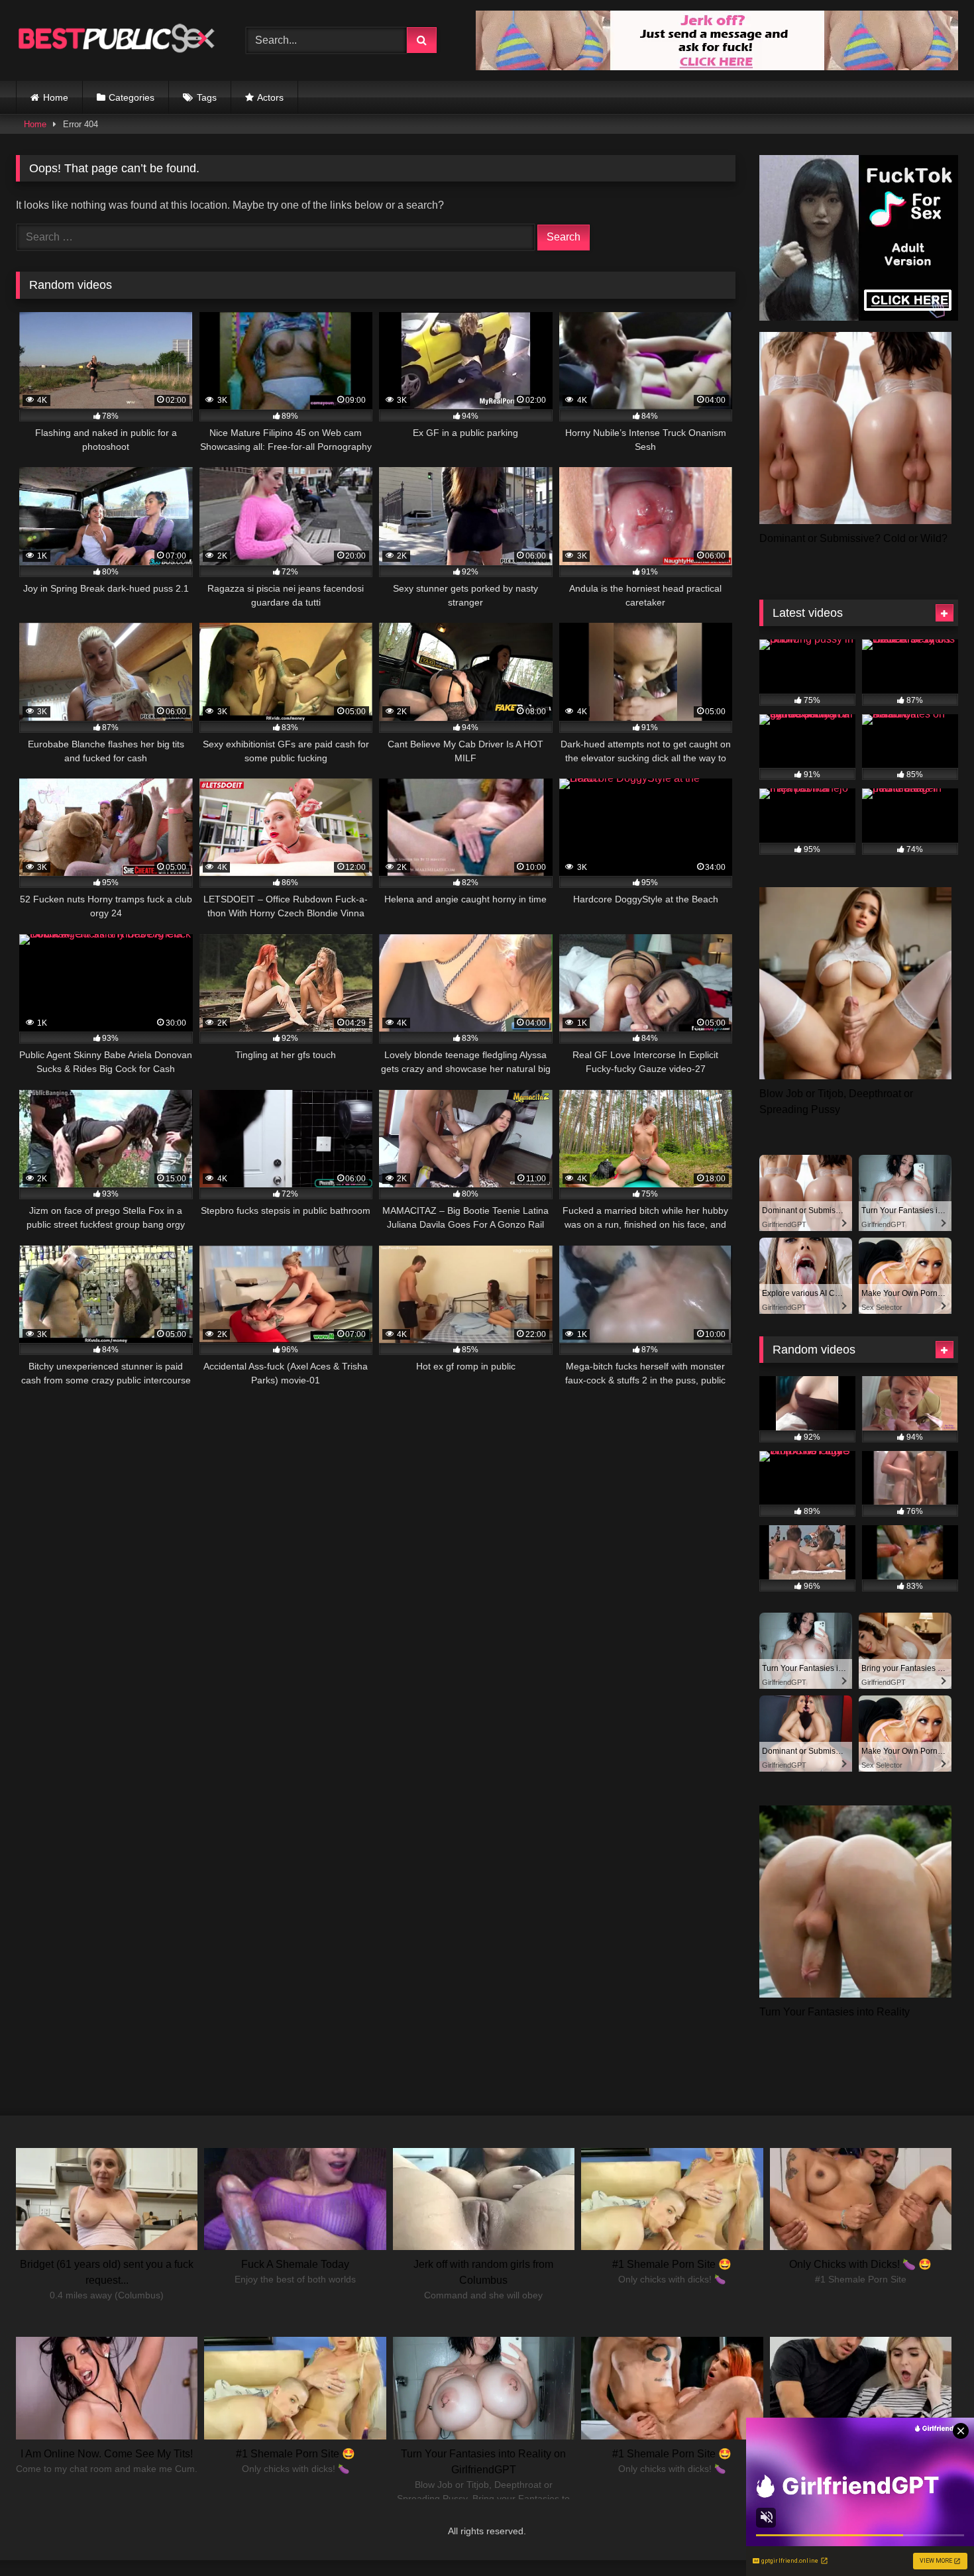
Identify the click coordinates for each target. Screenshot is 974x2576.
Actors (270, 97)
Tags (207, 97)
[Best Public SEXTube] (115, 40)
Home (56, 97)
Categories (132, 97)
